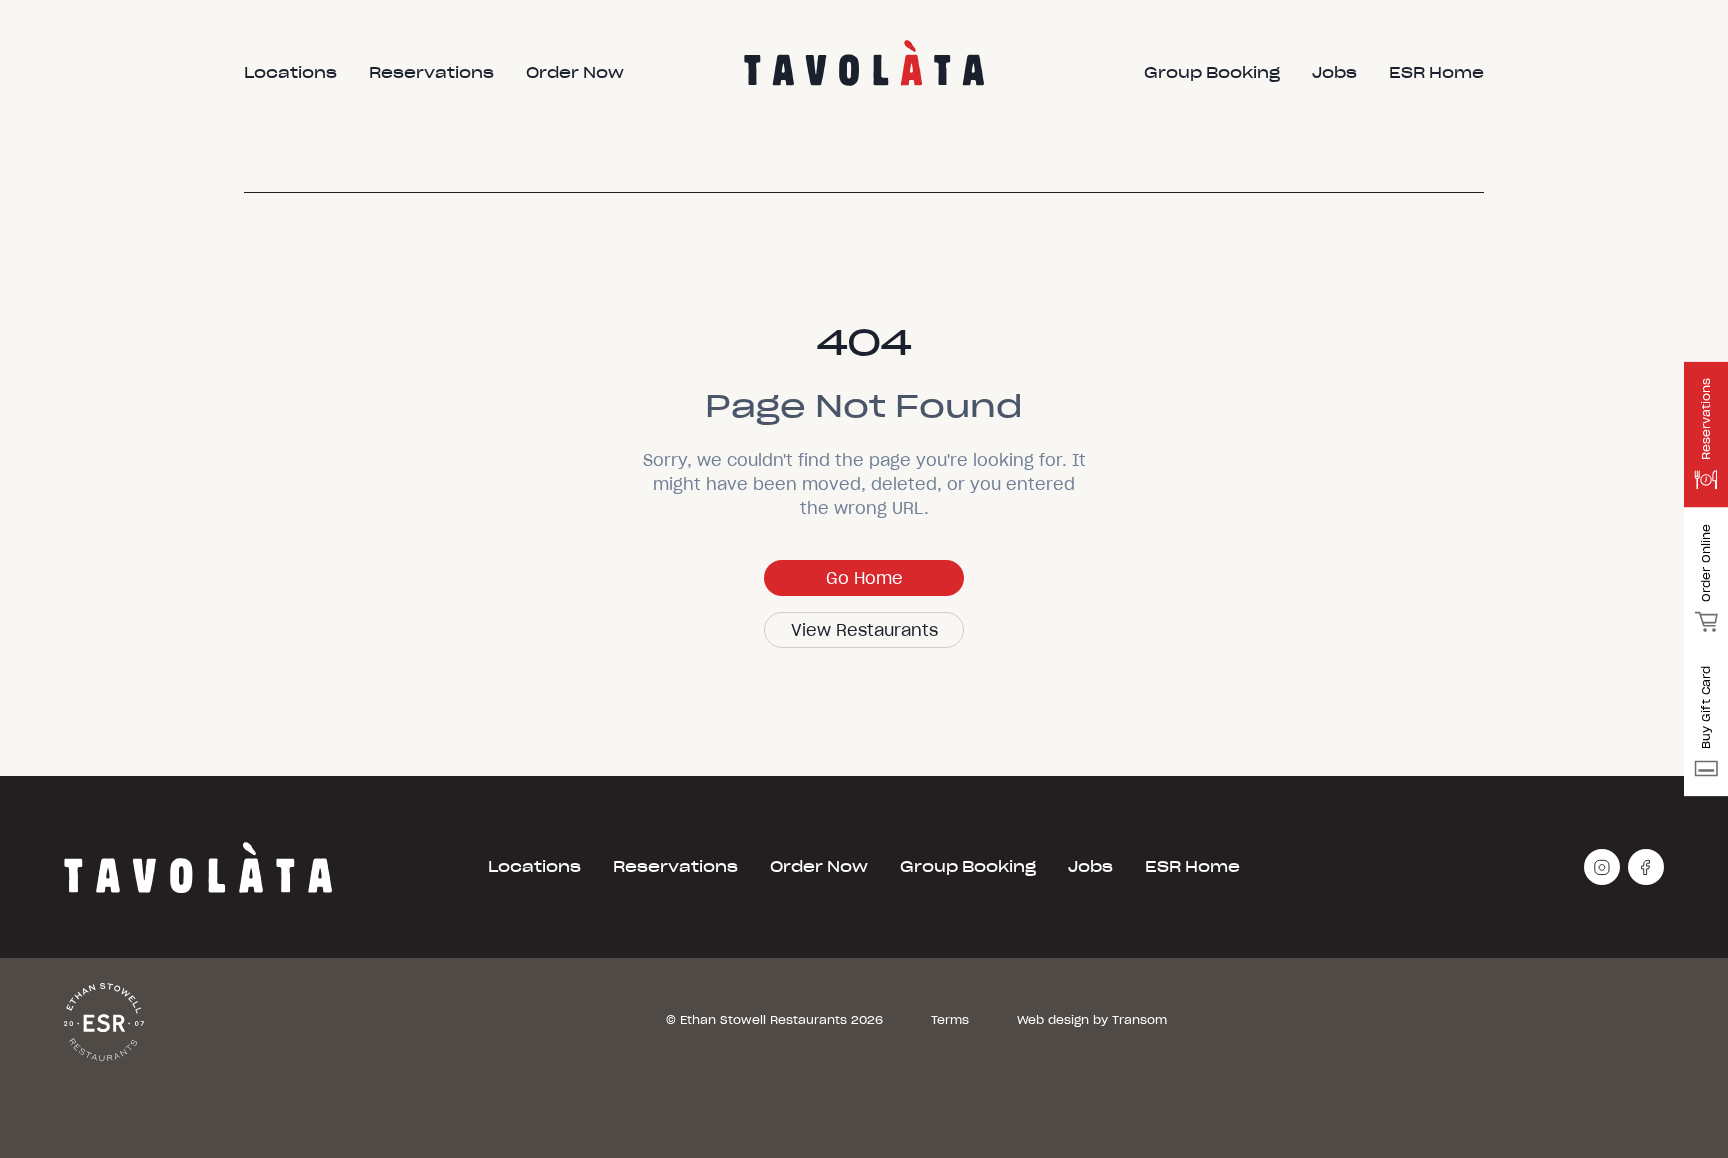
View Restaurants (864, 630)
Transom (1139, 1019)
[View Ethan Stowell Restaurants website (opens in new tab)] (104, 1021)
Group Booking (968, 867)
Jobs (1090, 867)
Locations (534, 867)
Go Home (864, 578)
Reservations (675, 867)
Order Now (819, 867)
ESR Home (1192, 867)
